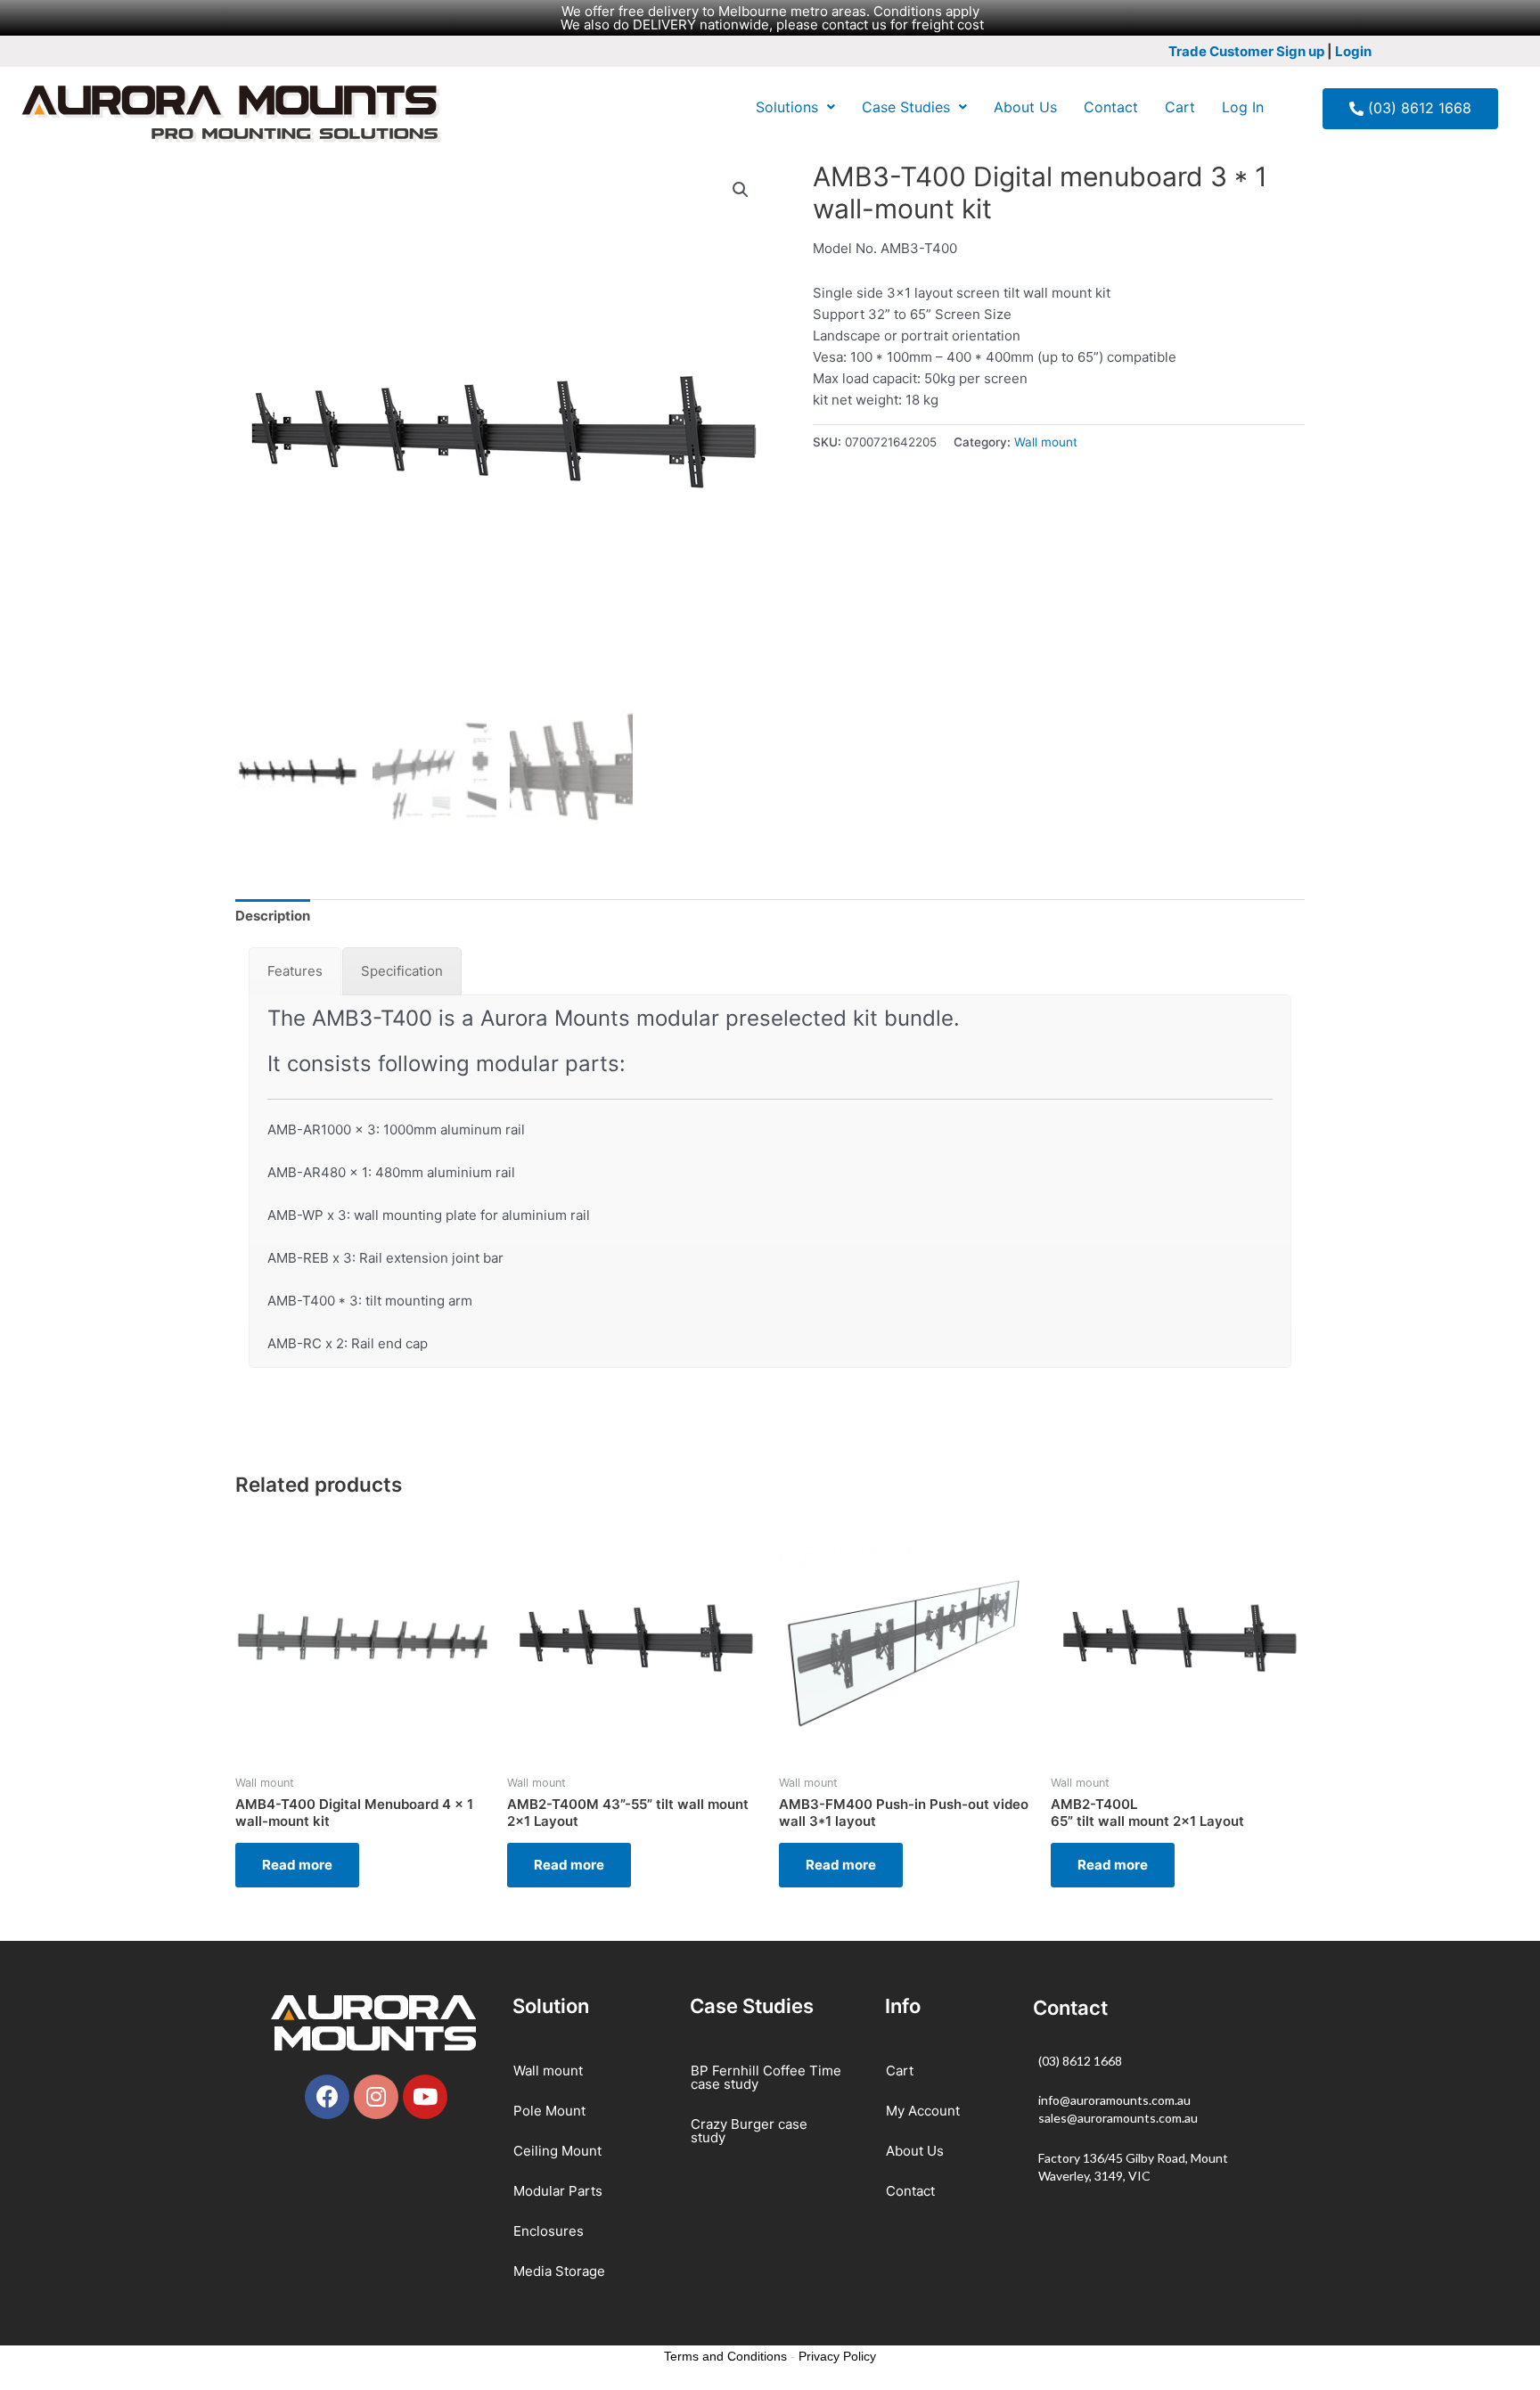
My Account (923, 2111)
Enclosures (549, 2231)
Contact (1111, 107)
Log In (1243, 107)
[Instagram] (376, 2097)
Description (273, 916)
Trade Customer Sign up (1246, 51)
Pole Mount (549, 2111)
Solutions (787, 107)
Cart (1180, 107)
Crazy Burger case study (749, 2131)
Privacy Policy (837, 2356)
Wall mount (1046, 442)
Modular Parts (558, 2191)
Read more (297, 1865)
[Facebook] (327, 2097)
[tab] (273, 917)
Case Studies (906, 107)
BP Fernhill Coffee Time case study (766, 2077)
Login (1353, 51)
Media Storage (559, 2271)
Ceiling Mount (557, 2151)
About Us (1025, 107)
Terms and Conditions (725, 2356)
